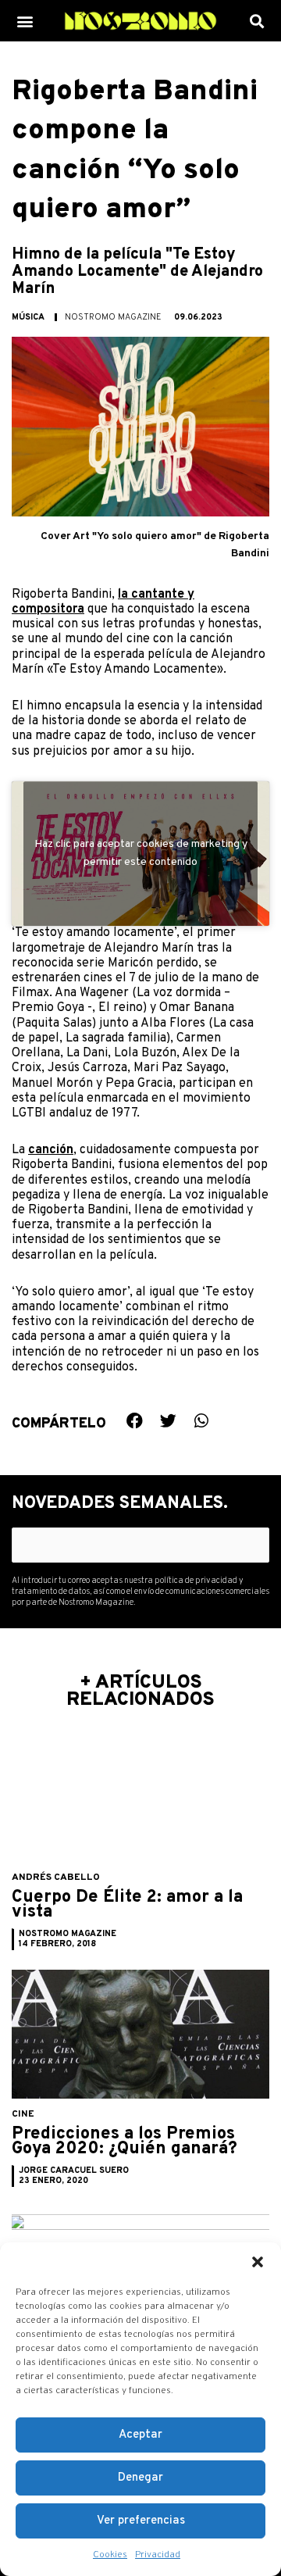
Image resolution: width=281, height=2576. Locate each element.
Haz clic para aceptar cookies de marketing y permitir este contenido (141, 854)
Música (28, 317)
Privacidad (158, 2555)
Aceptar (140, 2435)
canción (51, 1150)
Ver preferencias (141, 2521)
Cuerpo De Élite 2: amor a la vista (127, 1905)
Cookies (110, 2555)
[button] (258, 2262)
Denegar (140, 2478)
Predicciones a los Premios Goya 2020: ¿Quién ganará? (124, 2142)
